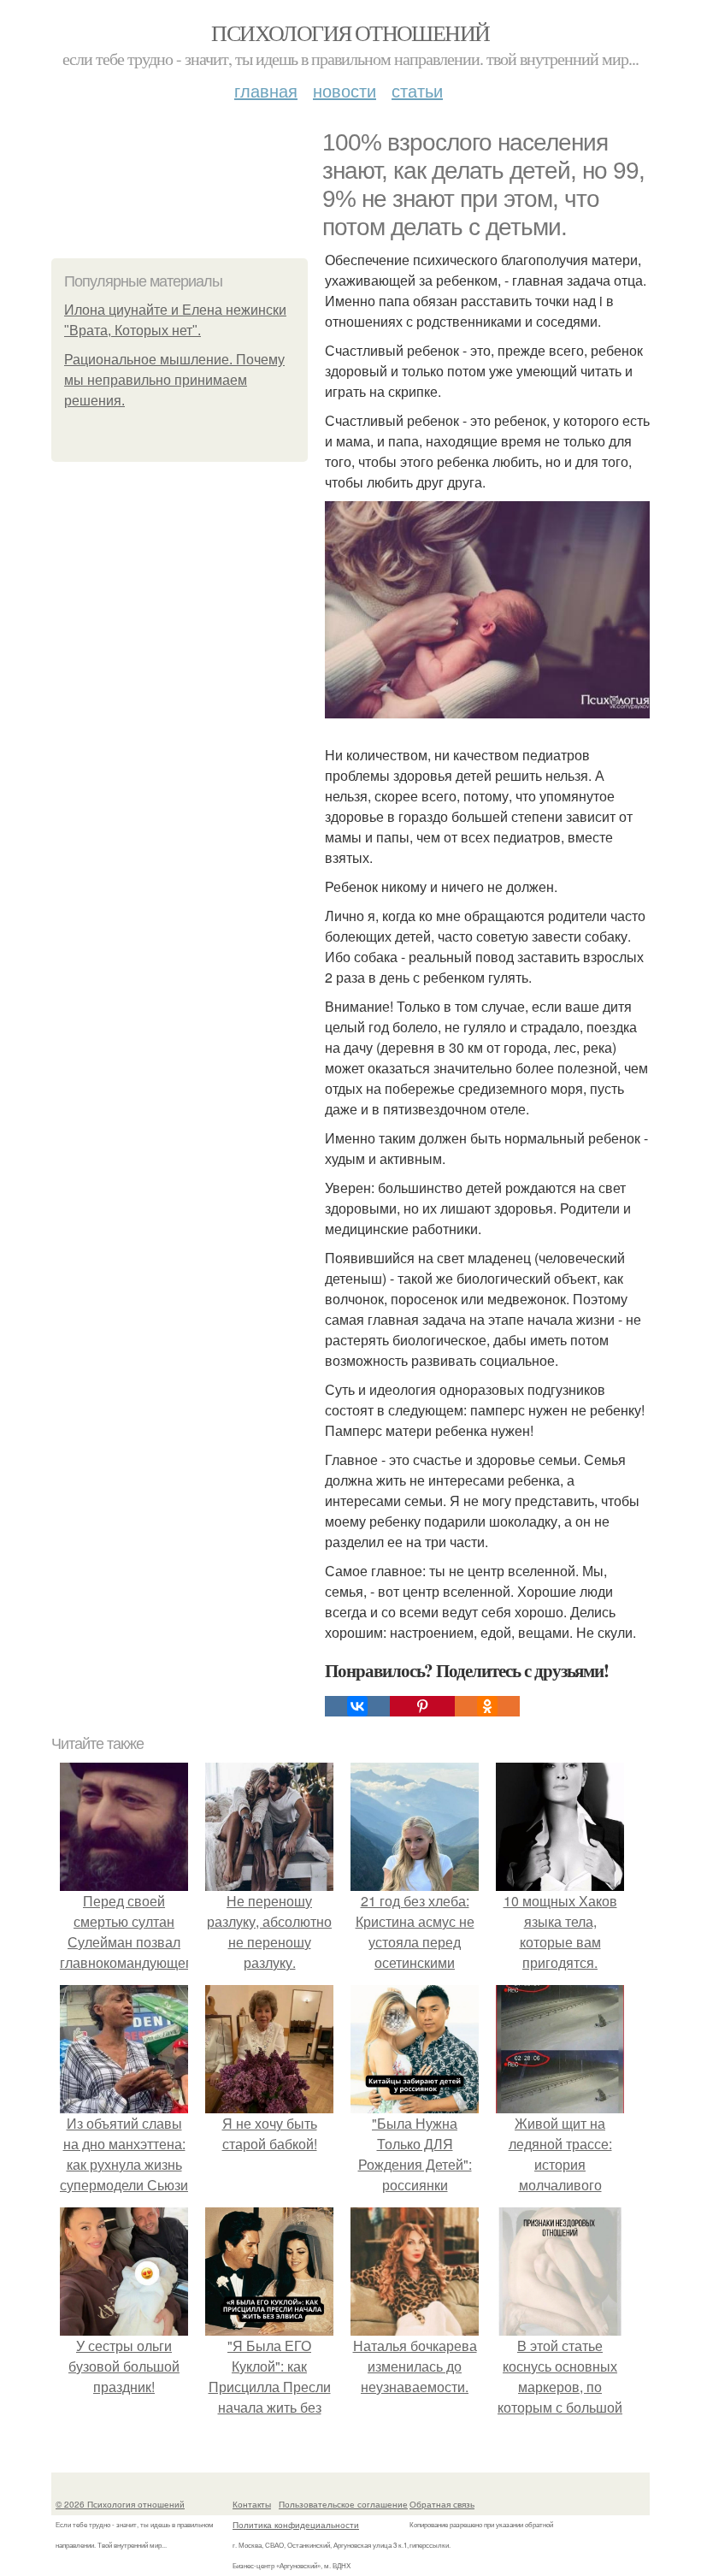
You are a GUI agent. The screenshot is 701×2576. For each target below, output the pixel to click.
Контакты (252, 2504)
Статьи (417, 90)
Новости (345, 90)
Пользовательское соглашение (343, 2504)
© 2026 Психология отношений (120, 2504)
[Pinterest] (422, 1706)
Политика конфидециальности (296, 2525)
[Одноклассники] (487, 1706)
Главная (266, 90)
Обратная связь (442, 2504)
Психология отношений (350, 32)
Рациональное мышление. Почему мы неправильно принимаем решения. (174, 380)
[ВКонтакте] (357, 1706)
